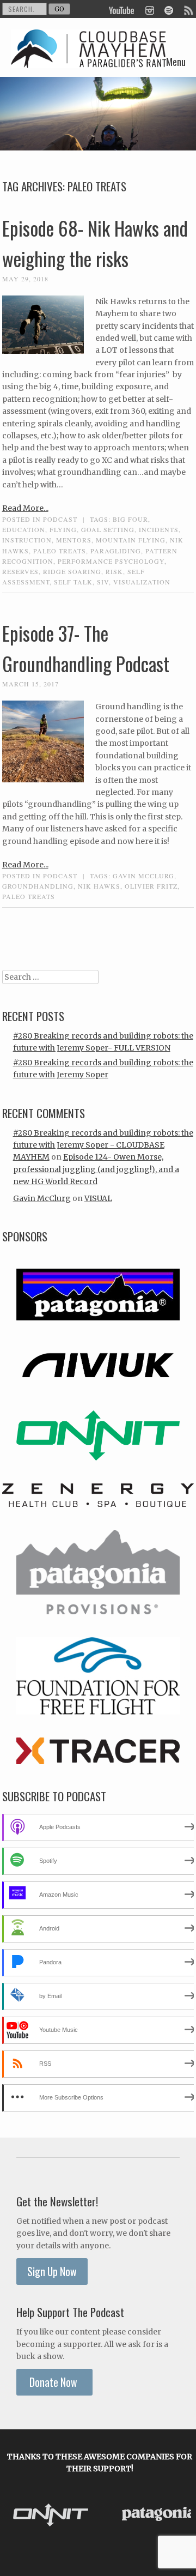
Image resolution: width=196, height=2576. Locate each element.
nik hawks (99, 886)
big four (130, 519)
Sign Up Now (52, 2272)
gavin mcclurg (143, 876)
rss (188, 9)
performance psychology (111, 561)
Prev (20, 2516)
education (24, 529)
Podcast (60, 519)
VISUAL (98, 1198)
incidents (159, 529)
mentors (74, 540)
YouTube (122, 9)
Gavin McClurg (42, 1198)
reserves (20, 571)
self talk (73, 582)
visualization (142, 582)
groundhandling (38, 886)
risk (114, 571)
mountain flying (131, 540)
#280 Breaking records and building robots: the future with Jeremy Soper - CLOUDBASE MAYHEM (103, 1145)
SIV (103, 582)
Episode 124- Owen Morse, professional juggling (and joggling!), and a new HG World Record (96, 1169)
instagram (149, 9)
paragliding (116, 551)
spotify (169, 9)
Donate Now (54, 2382)
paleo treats (60, 551)
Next (180, 2516)
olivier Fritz (151, 886)
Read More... (25, 508)
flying (63, 529)
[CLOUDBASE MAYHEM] (89, 59)
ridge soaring (72, 571)
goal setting (108, 529)
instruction (27, 540)
